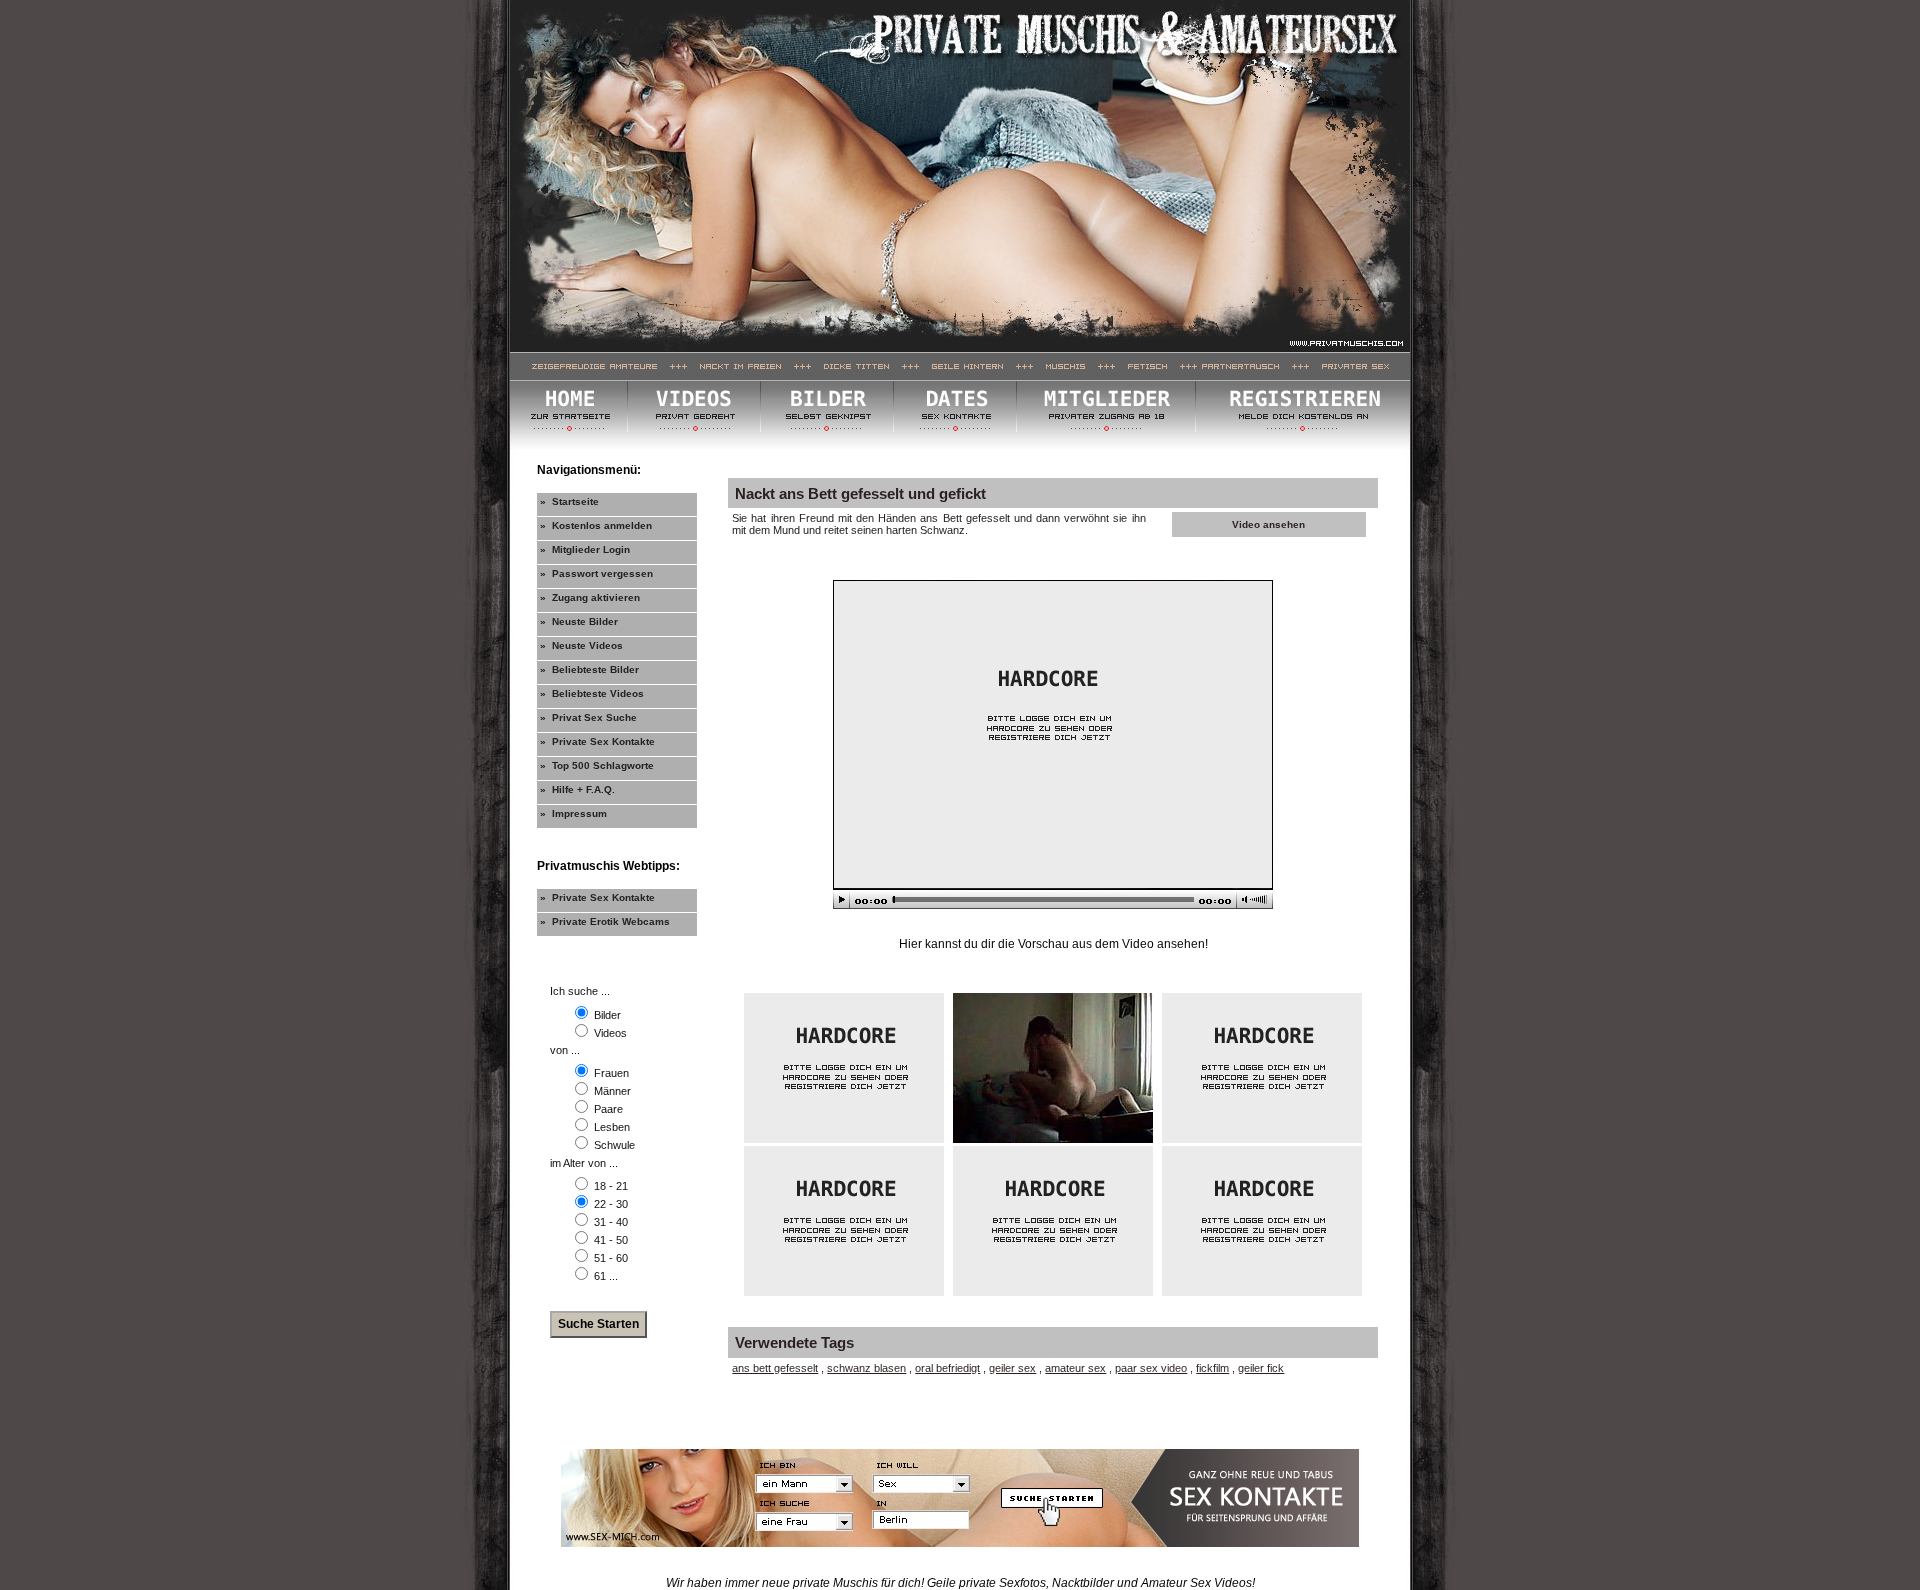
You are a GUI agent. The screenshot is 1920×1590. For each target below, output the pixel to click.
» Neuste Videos (581, 645)
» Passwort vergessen (596, 573)
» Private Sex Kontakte (597, 741)
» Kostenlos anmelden (596, 525)
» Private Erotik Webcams (605, 921)
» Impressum (573, 813)
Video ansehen (1268, 524)
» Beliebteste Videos (592, 693)
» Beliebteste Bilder (589, 669)
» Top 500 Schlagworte (597, 765)
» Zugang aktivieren (590, 597)
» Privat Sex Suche (588, 717)
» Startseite (569, 501)
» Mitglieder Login (585, 549)
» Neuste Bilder (579, 621)
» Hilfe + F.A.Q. (577, 789)
